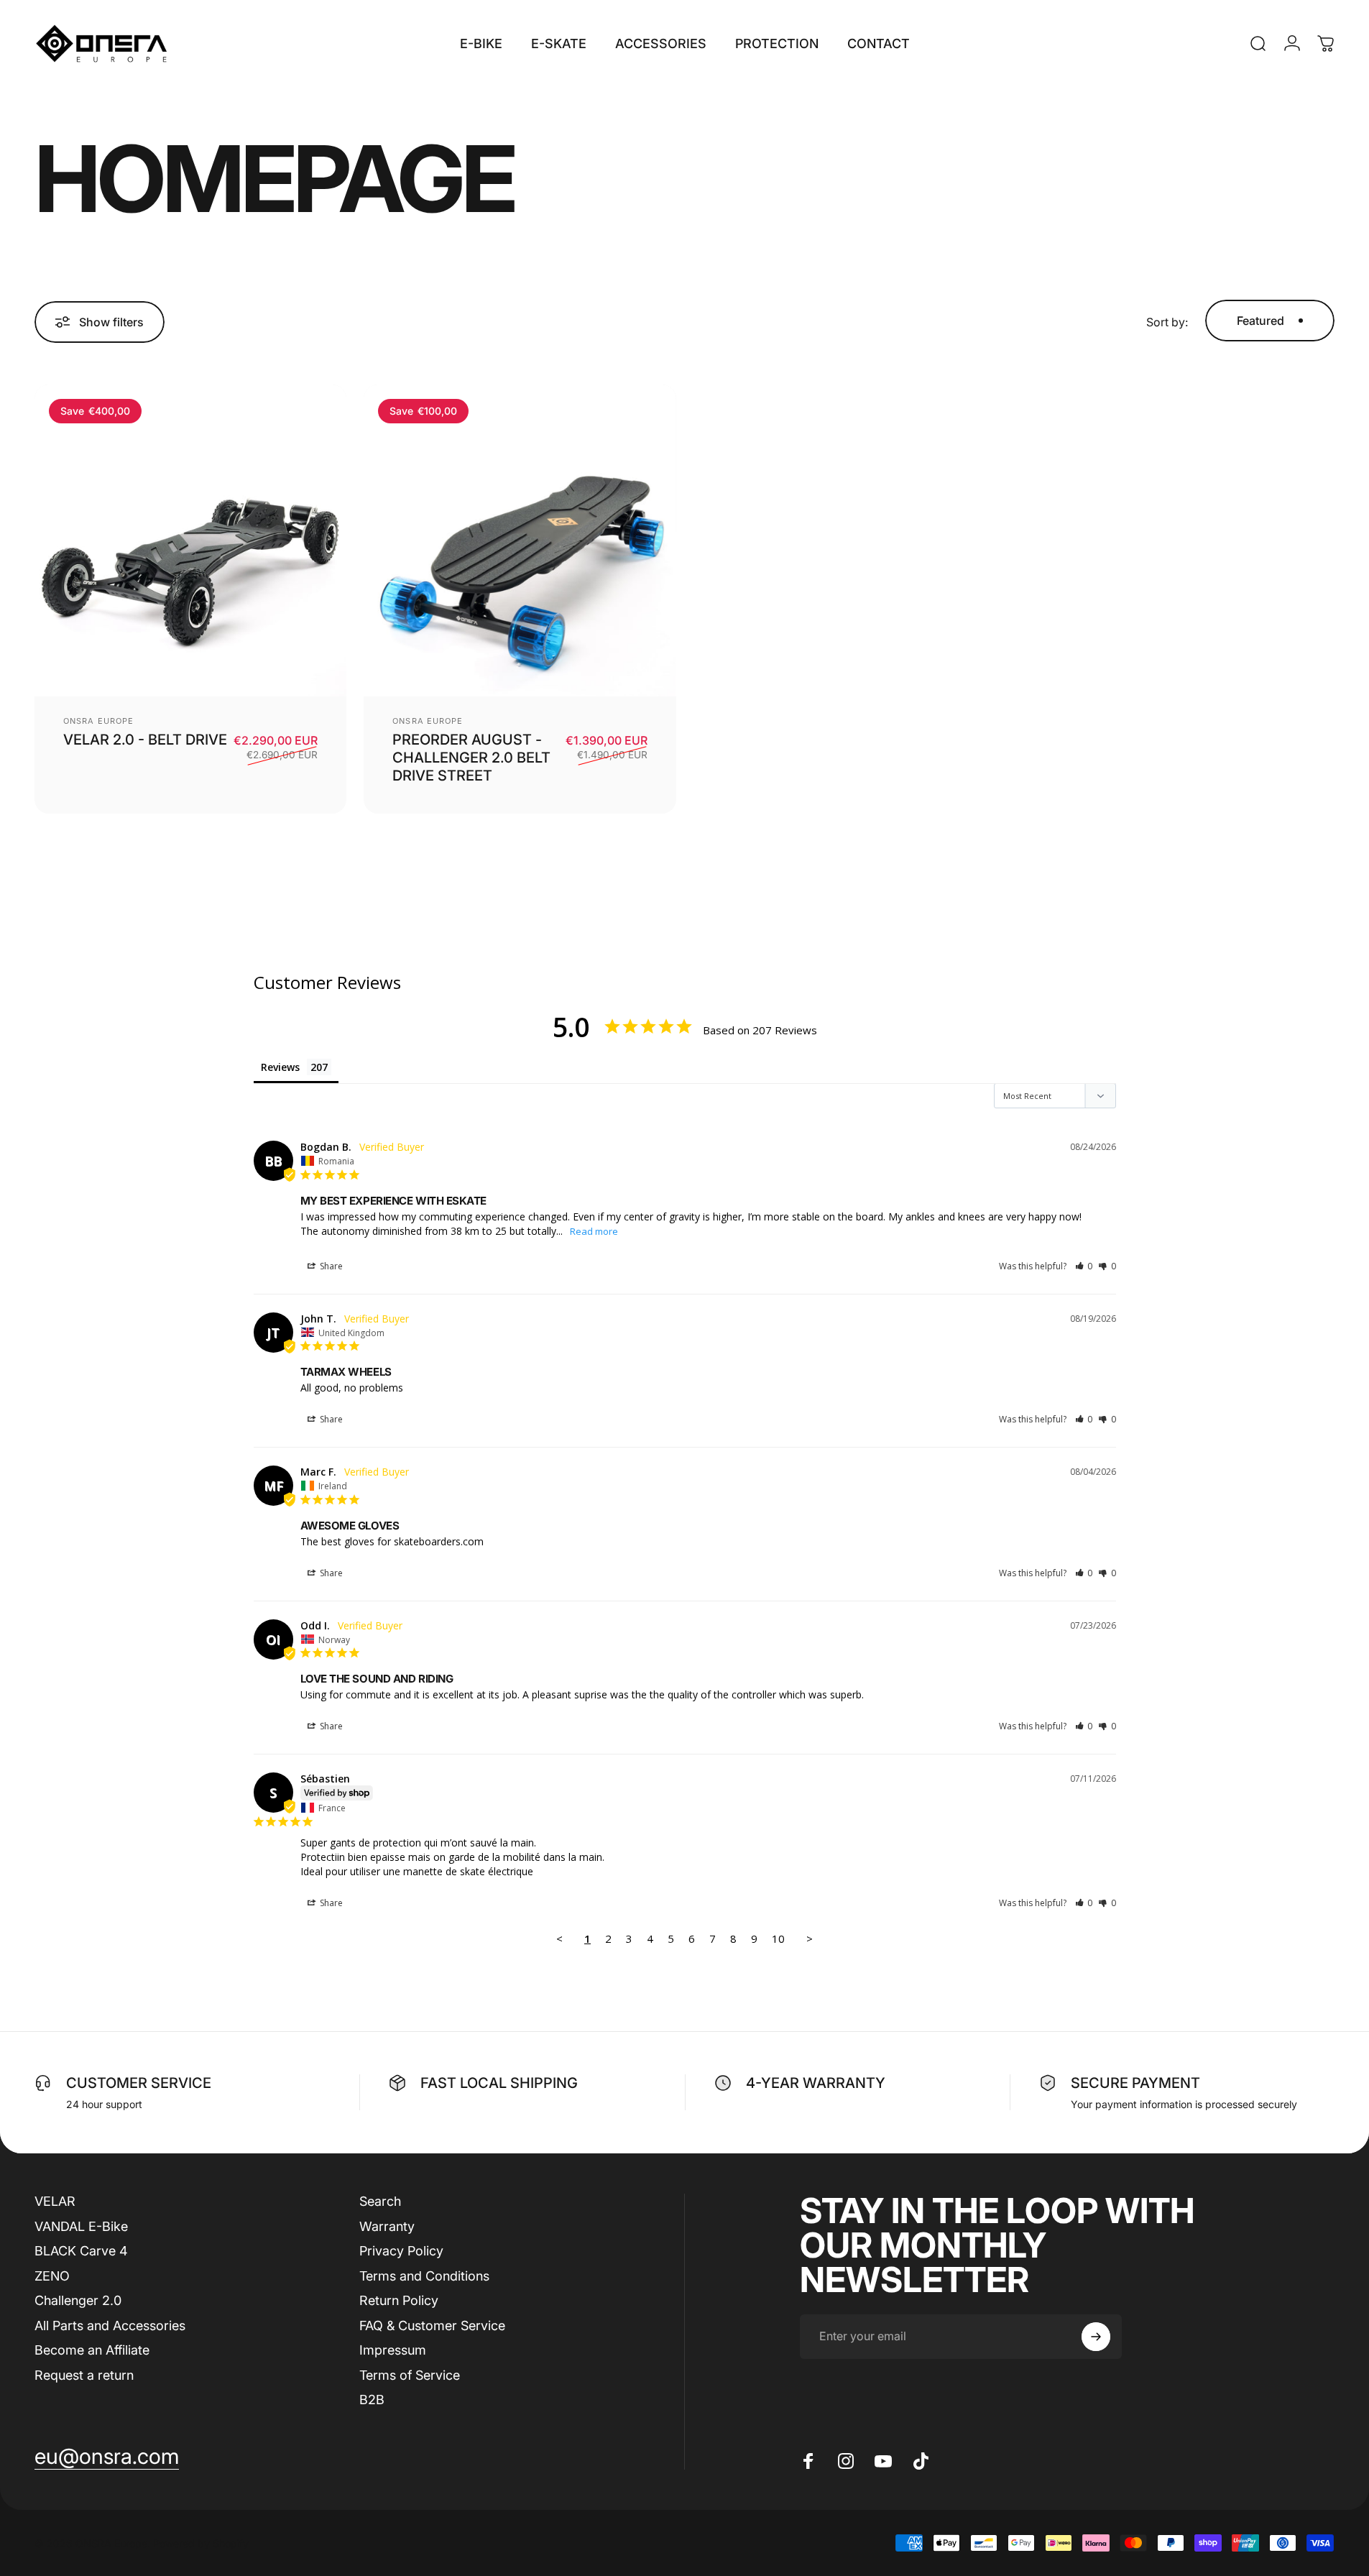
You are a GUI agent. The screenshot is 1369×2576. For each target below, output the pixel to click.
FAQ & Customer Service (432, 2325)
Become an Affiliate (92, 2350)
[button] (1084, 1266)
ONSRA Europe (98, 721)
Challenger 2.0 (78, 2300)
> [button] (810, 1938)
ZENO (52, 2275)
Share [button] (330, 1266)
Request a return (84, 2374)
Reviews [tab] (280, 1067)
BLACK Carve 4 (81, 2251)
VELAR (55, 2201)
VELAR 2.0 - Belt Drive (145, 740)
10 (778, 1938)
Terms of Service (410, 2374)
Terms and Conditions (424, 2275)
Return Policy (399, 2300)
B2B (372, 2400)
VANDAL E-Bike (81, 2226)
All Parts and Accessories (110, 2325)
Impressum (393, 2350)
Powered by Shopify (201, 2543)
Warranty (387, 2226)
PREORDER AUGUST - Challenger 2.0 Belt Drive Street (471, 758)
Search (380, 2201)
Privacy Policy (401, 2251)
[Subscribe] (1096, 2337)
